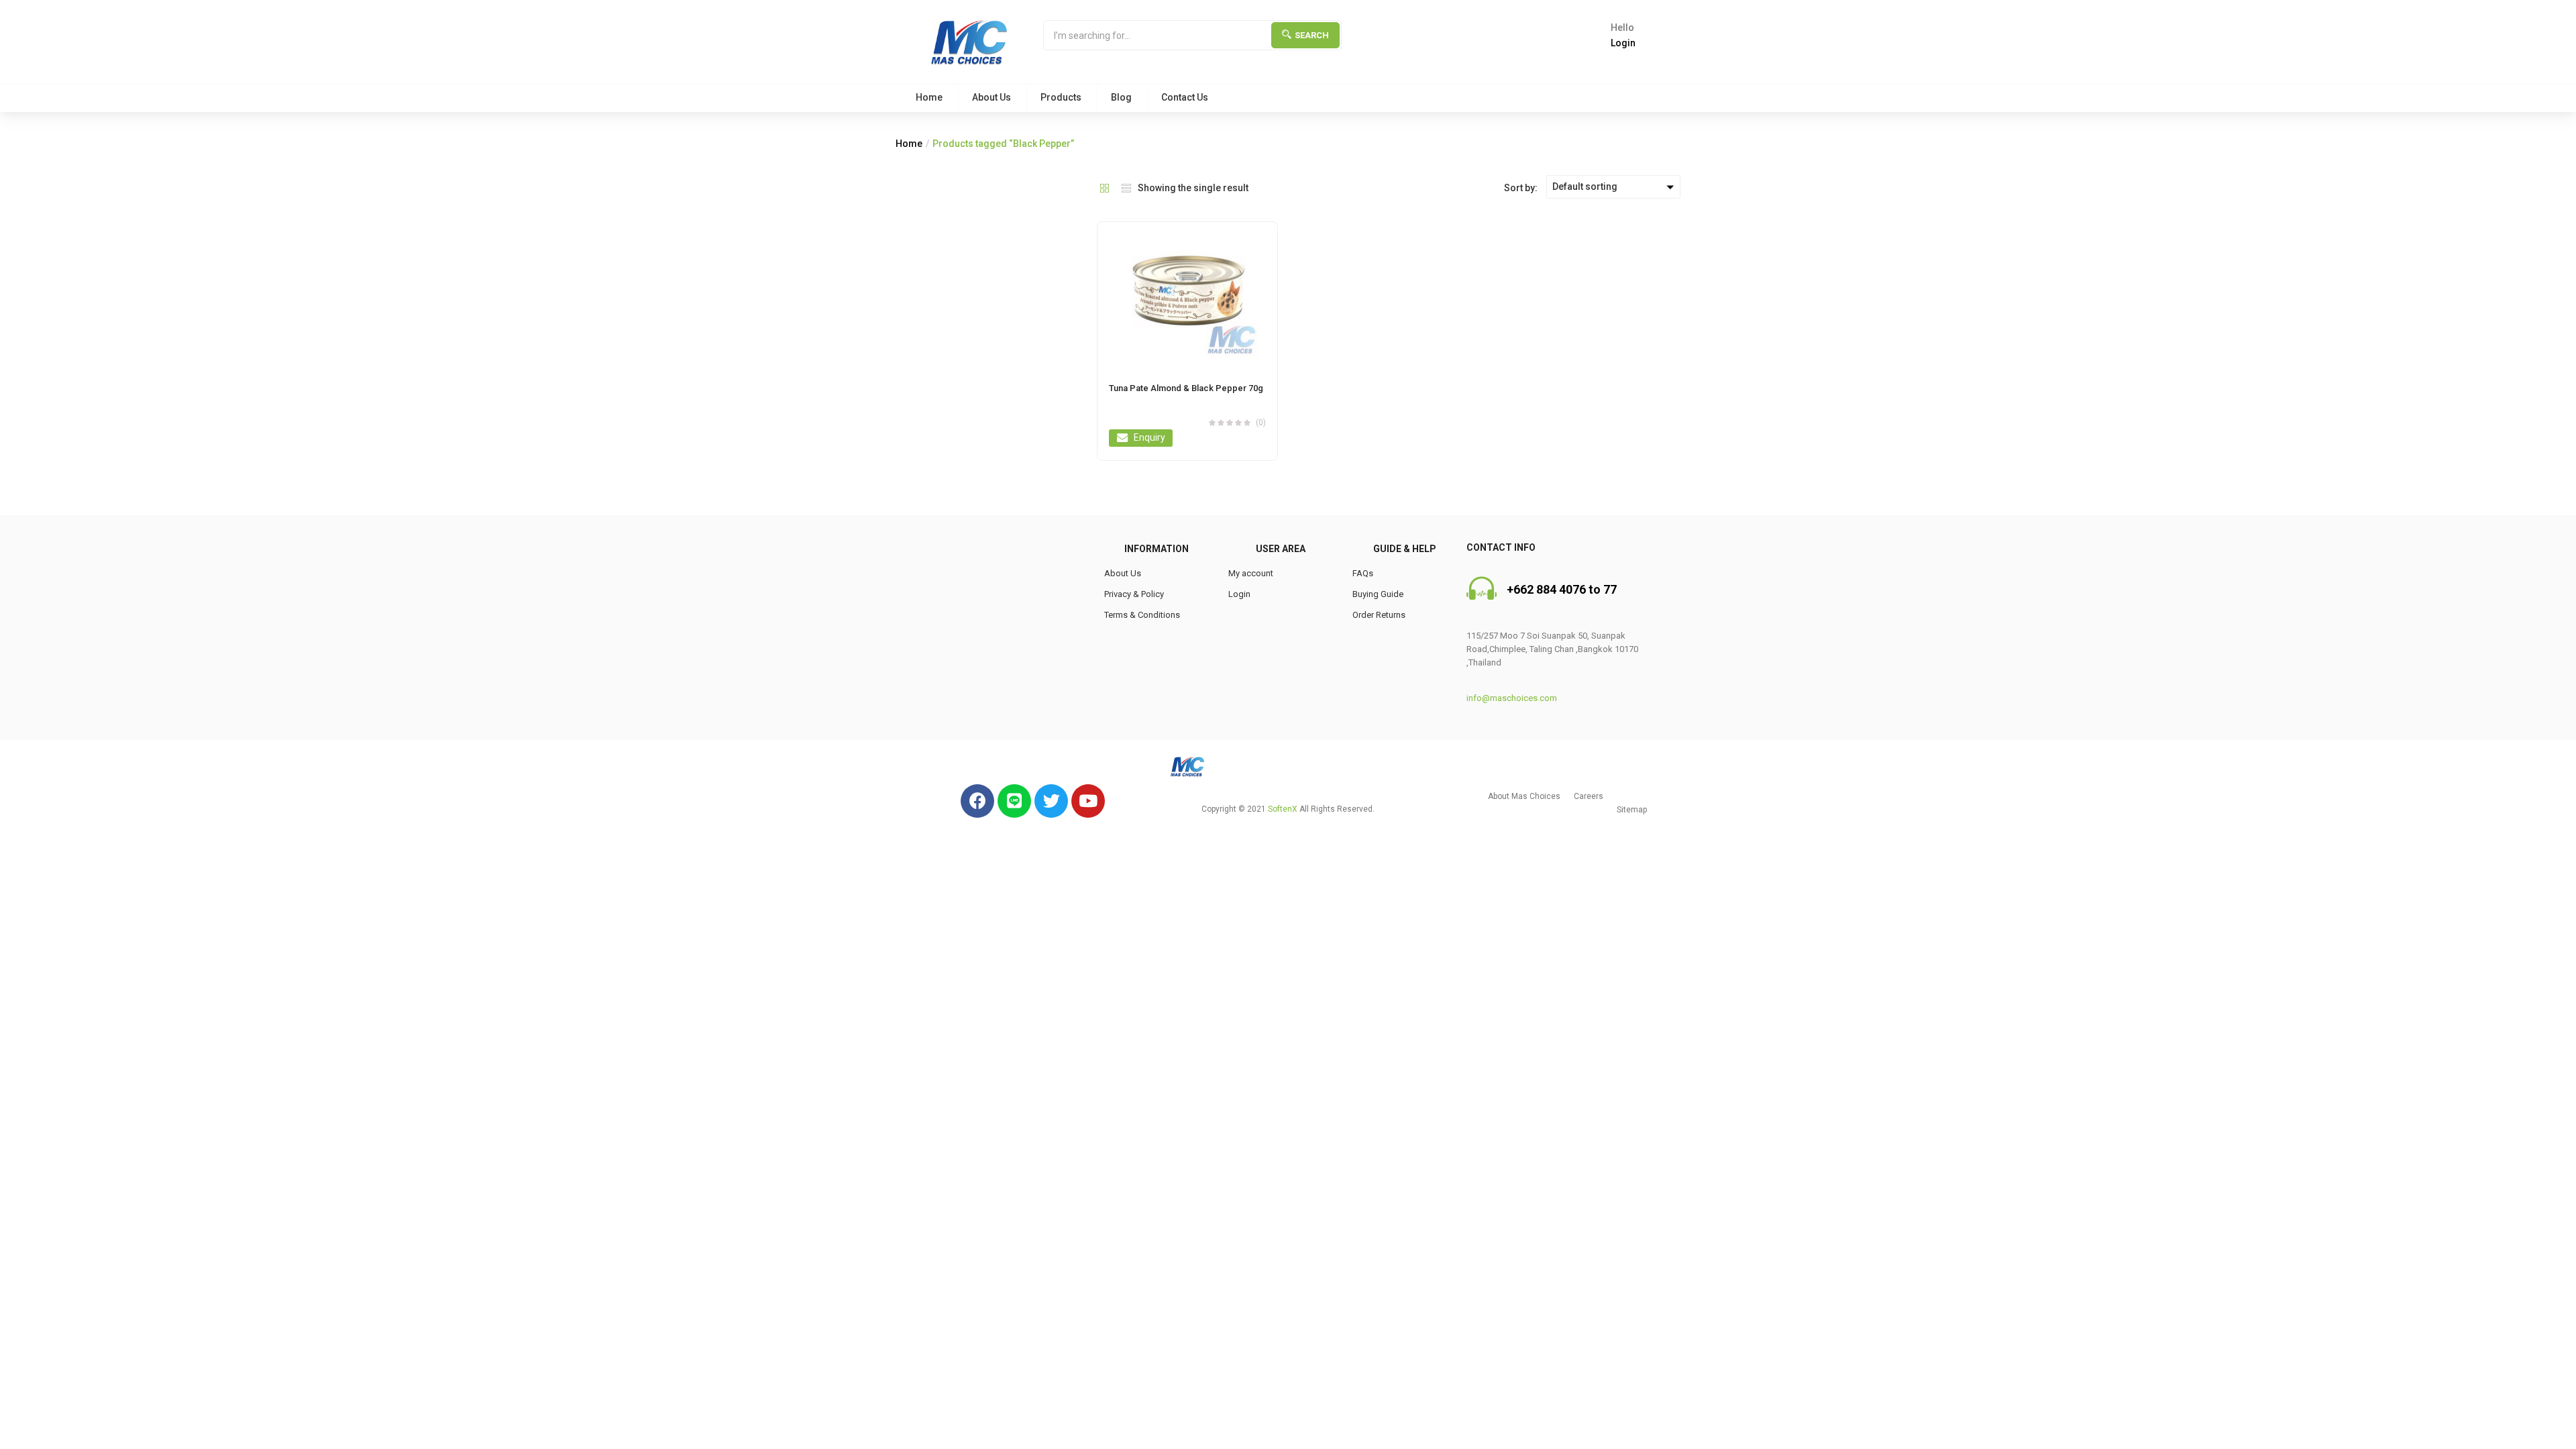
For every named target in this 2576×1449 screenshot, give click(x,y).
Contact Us (1185, 97)
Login (1239, 594)
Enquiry (1149, 437)
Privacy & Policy (1134, 594)
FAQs (1363, 573)
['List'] (1126, 187)
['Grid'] (1105, 187)
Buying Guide (1378, 594)
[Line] (1014, 801)
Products (1061, 97)
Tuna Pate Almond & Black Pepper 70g (1186, 388)
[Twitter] (1051, 801)
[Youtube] (1088, 801)
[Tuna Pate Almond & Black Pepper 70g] (1187, 295)
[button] (1524, 796)
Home (929, 97)
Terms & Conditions (1142, 615)
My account (1251, 573)
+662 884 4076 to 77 (1562, 589)
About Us (991, 97)
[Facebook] (977, 801)
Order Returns (1379, 615)
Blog (1121, 97)
